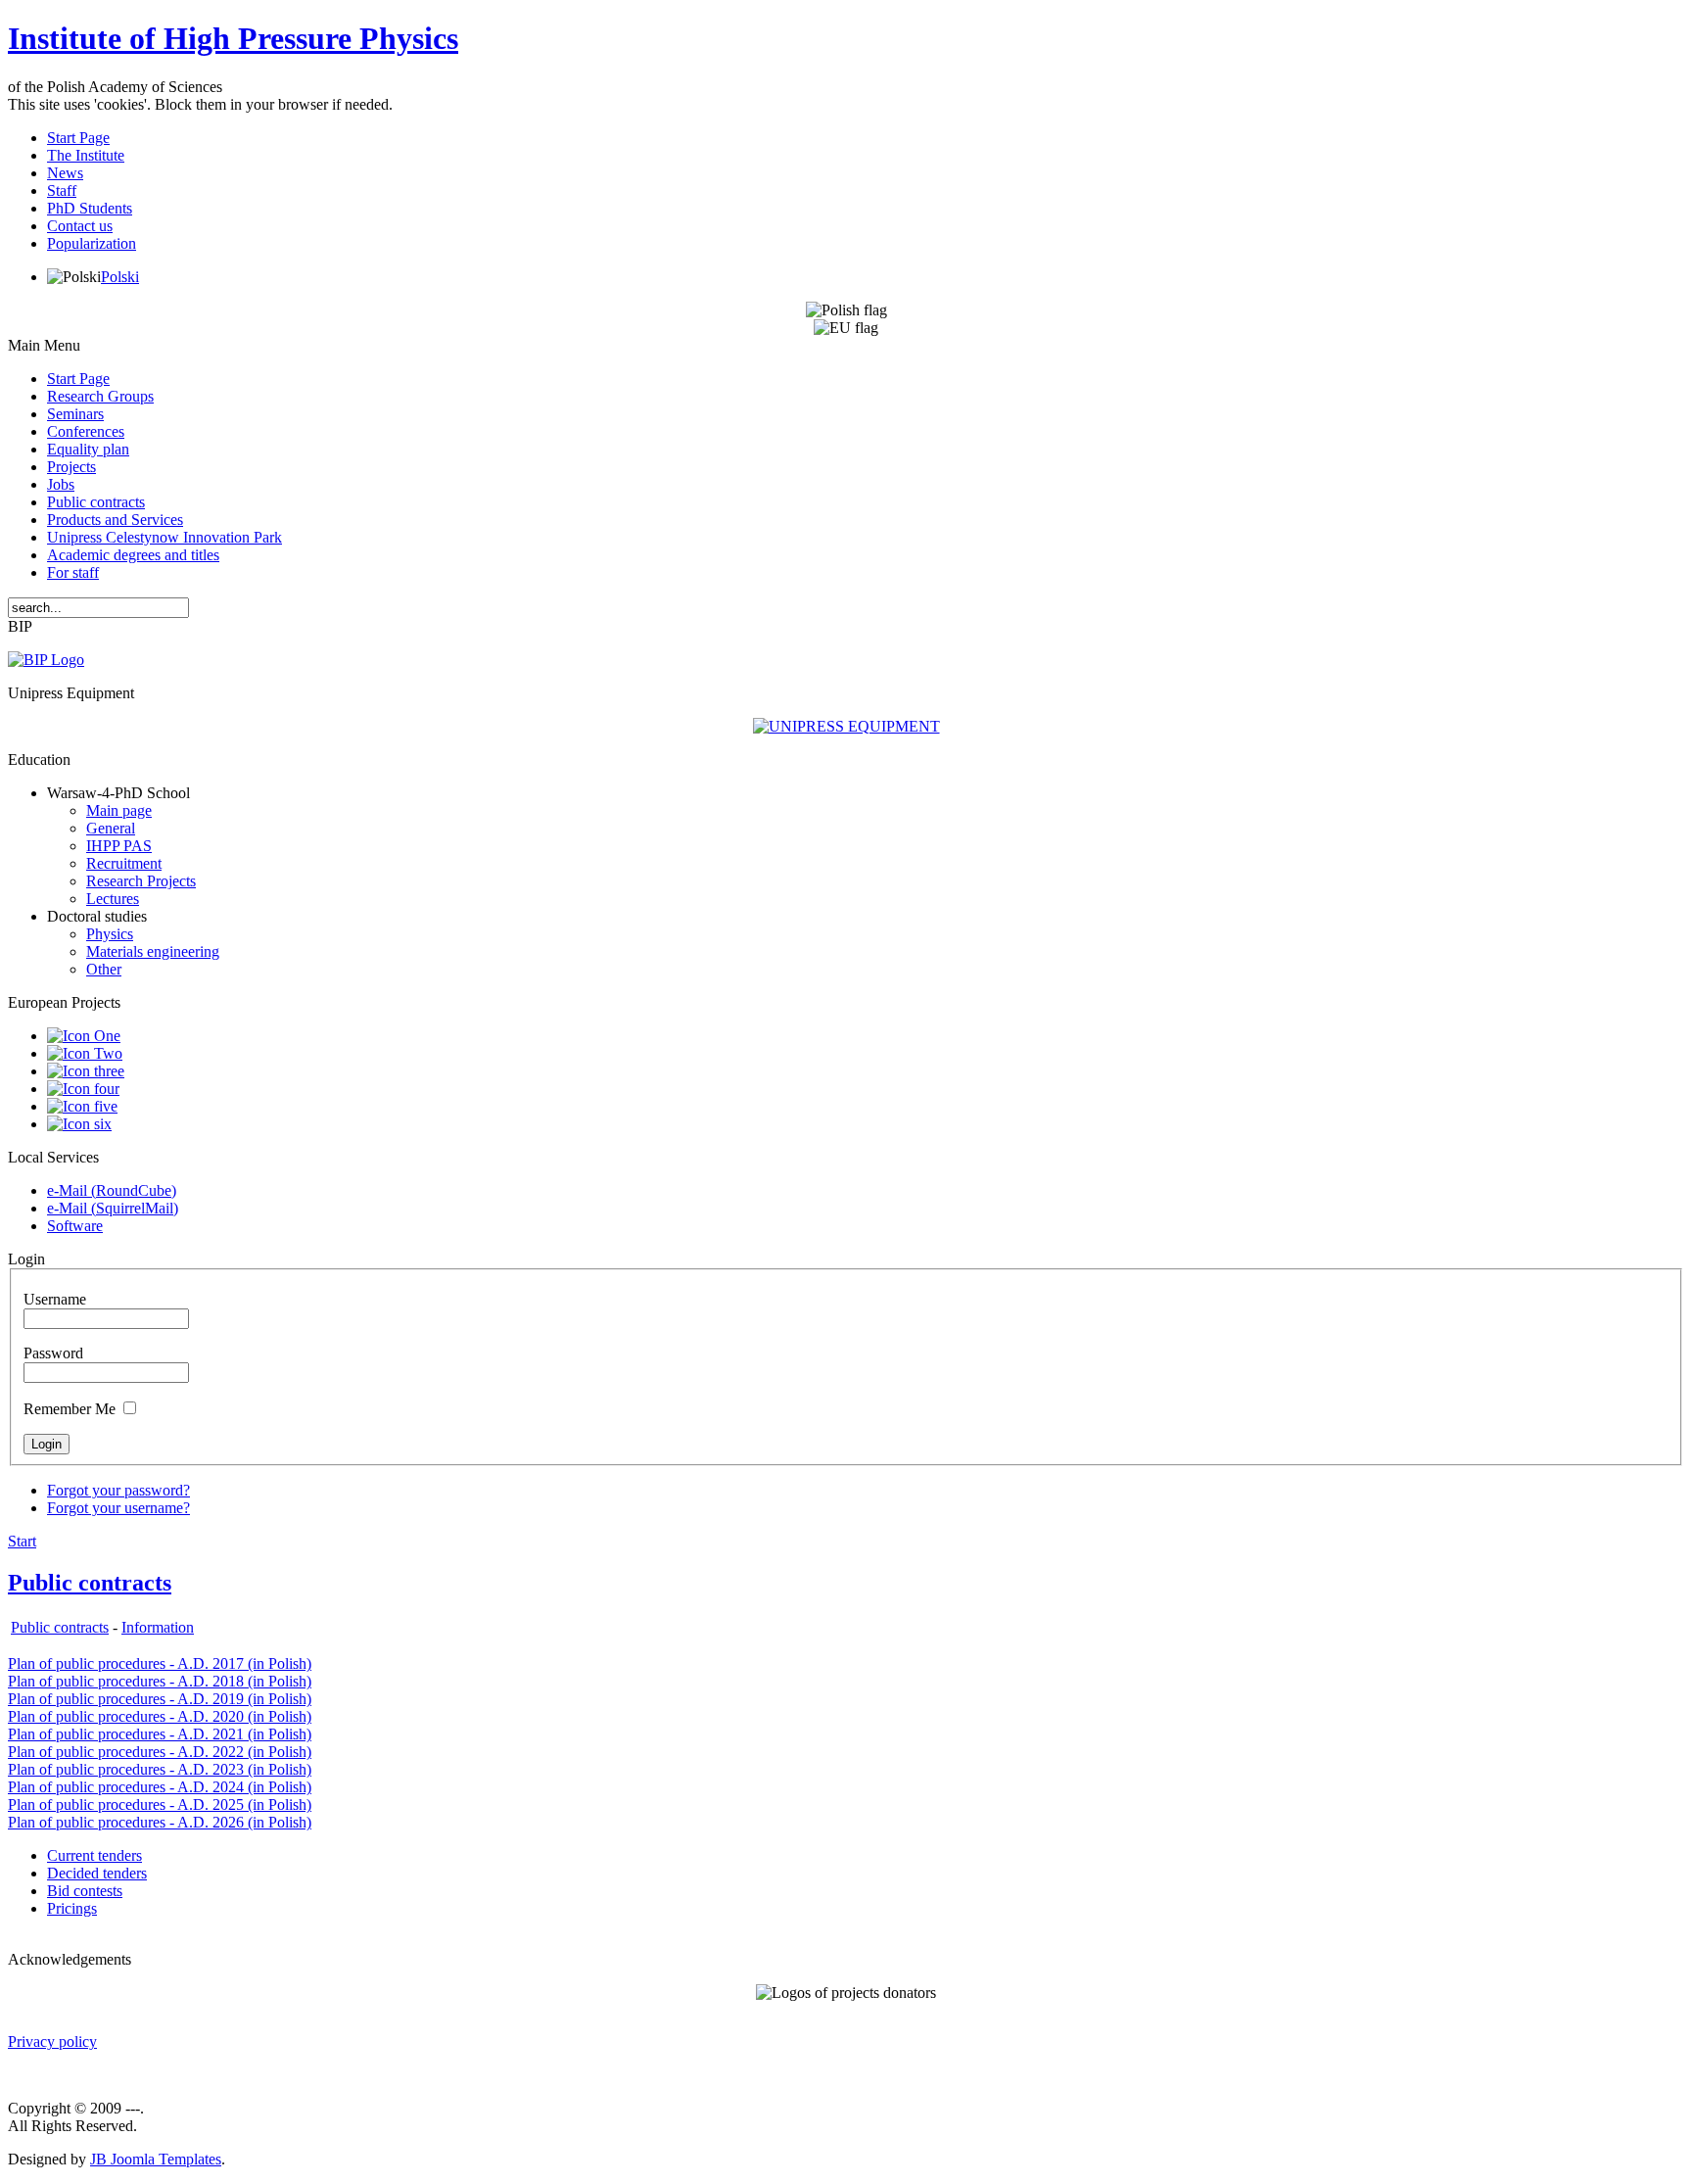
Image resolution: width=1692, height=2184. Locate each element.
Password (53, 1353)
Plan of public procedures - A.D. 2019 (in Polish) (160, 1699)
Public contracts (90, 1583)
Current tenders (94, 1855)
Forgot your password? (118, 1490)
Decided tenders (97, 1873)
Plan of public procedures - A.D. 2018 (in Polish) (160, 1681)
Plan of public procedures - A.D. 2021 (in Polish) (160, 1734)
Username (55, 1299)
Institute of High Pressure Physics (233, 38)
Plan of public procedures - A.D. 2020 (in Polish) (160, 1716)
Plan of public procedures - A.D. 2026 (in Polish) (160, 1822)
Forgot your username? (118, 1508)
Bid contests (85, 1891)
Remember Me (70, 1409)
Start (22, 1541)
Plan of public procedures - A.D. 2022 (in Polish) (160, 1752)
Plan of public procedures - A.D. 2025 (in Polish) (160, 1804)
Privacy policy (52, 2042)
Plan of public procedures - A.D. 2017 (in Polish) (160, 1663)
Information (158, 1627)
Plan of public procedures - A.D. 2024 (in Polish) (160, 1787)
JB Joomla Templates (156, 2159)
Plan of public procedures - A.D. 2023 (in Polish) (160, 1769)
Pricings (72, 1908)
